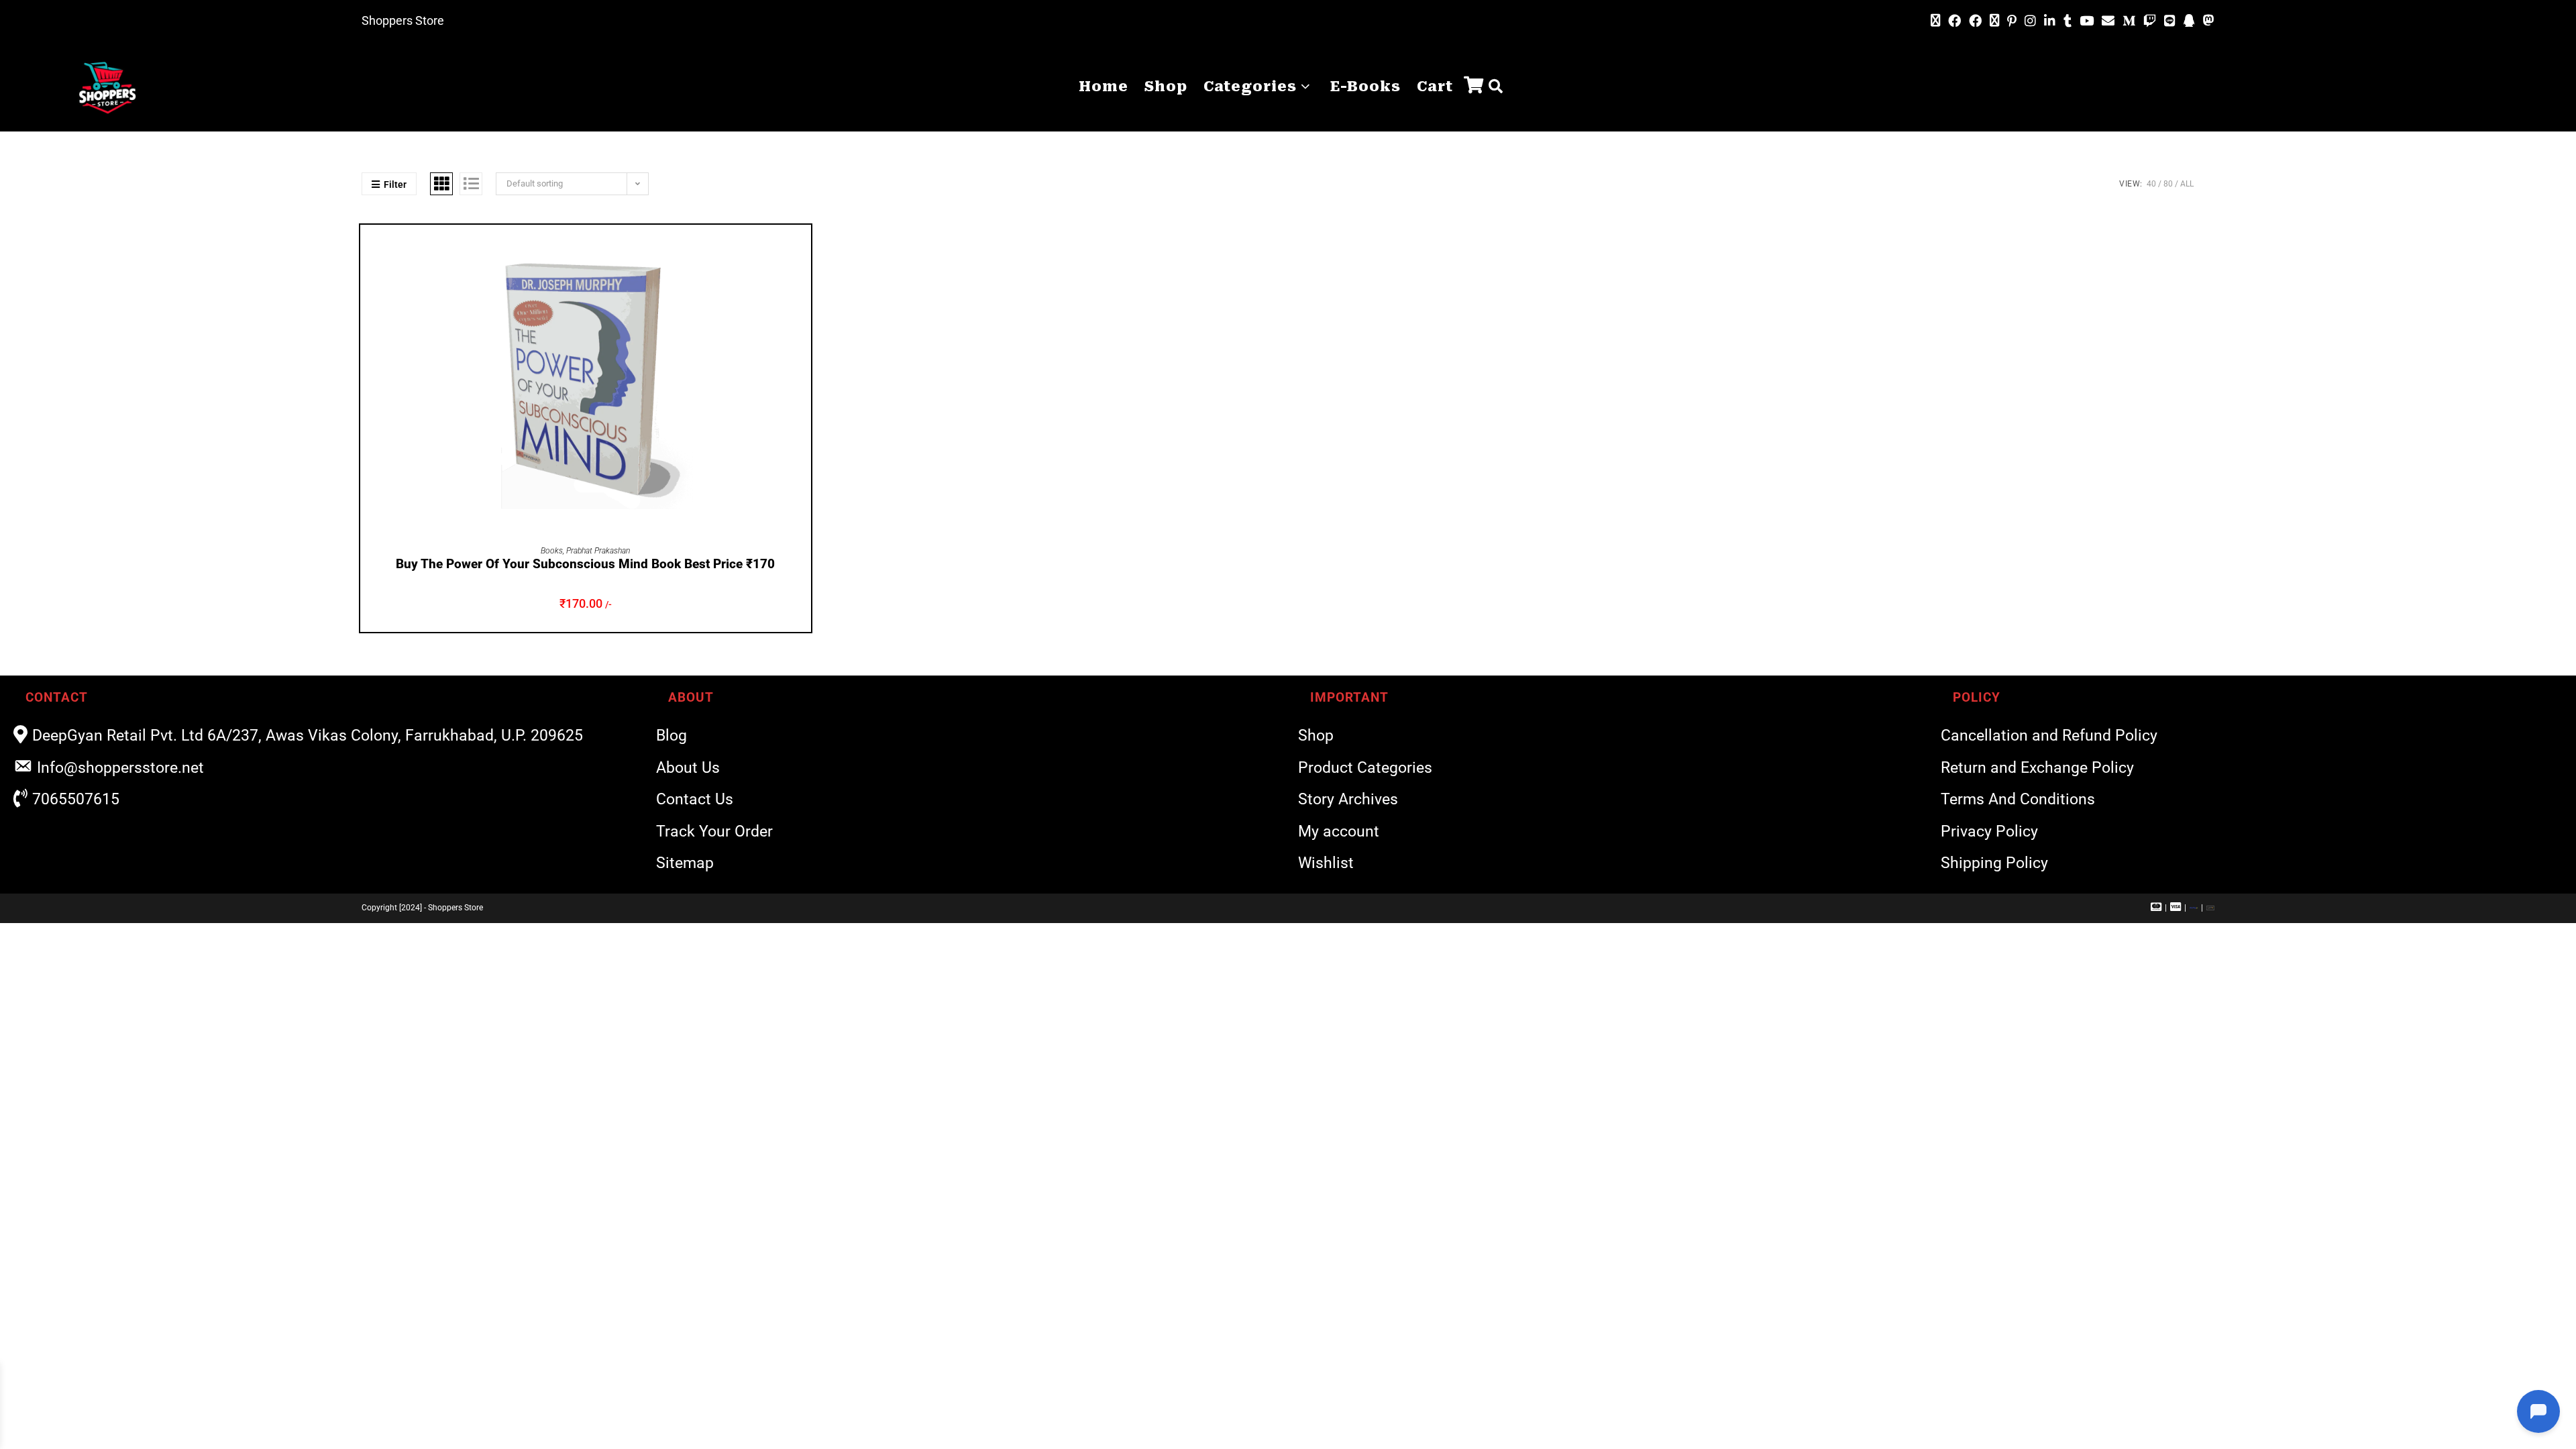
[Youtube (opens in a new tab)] (2087, 21)
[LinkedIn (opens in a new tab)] (2050, 21)
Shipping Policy (1994, 863)
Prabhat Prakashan (598, 551)
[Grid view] (441, 184)
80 (2168, 184)
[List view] (471, 184)
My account (1339, 831)
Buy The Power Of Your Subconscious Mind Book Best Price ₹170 (585, 564)
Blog (672, 736)
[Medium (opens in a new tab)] (2129, 21)
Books (552, 551)
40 (2151, 184)
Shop (1316, 736)
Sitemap (685, 863)
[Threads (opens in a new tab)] (1994, 21)
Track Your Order (714, 831)
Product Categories (1365, 768)
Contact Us (695, 799)
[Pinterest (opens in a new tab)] (2012, 21)
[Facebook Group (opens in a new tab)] (1975, 21)
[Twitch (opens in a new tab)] (2150, 21)
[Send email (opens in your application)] (2108, 21)
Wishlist (1326, 863)
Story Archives (1348, 799)
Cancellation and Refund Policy (2049, 736)
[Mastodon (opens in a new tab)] (2207, 21)
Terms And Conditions (2018, 799)
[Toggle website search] (1496, 87)
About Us (688, 768)
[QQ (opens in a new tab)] (2189, 21)
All (2187, 184)
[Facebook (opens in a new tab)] (1954, 21)
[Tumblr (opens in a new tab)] (2068, 21)
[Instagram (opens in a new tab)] (2030, 21)
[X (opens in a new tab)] (1935, 21)
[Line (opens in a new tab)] (2170, 21)
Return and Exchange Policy (2037, 768)
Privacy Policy (1989, 831)
